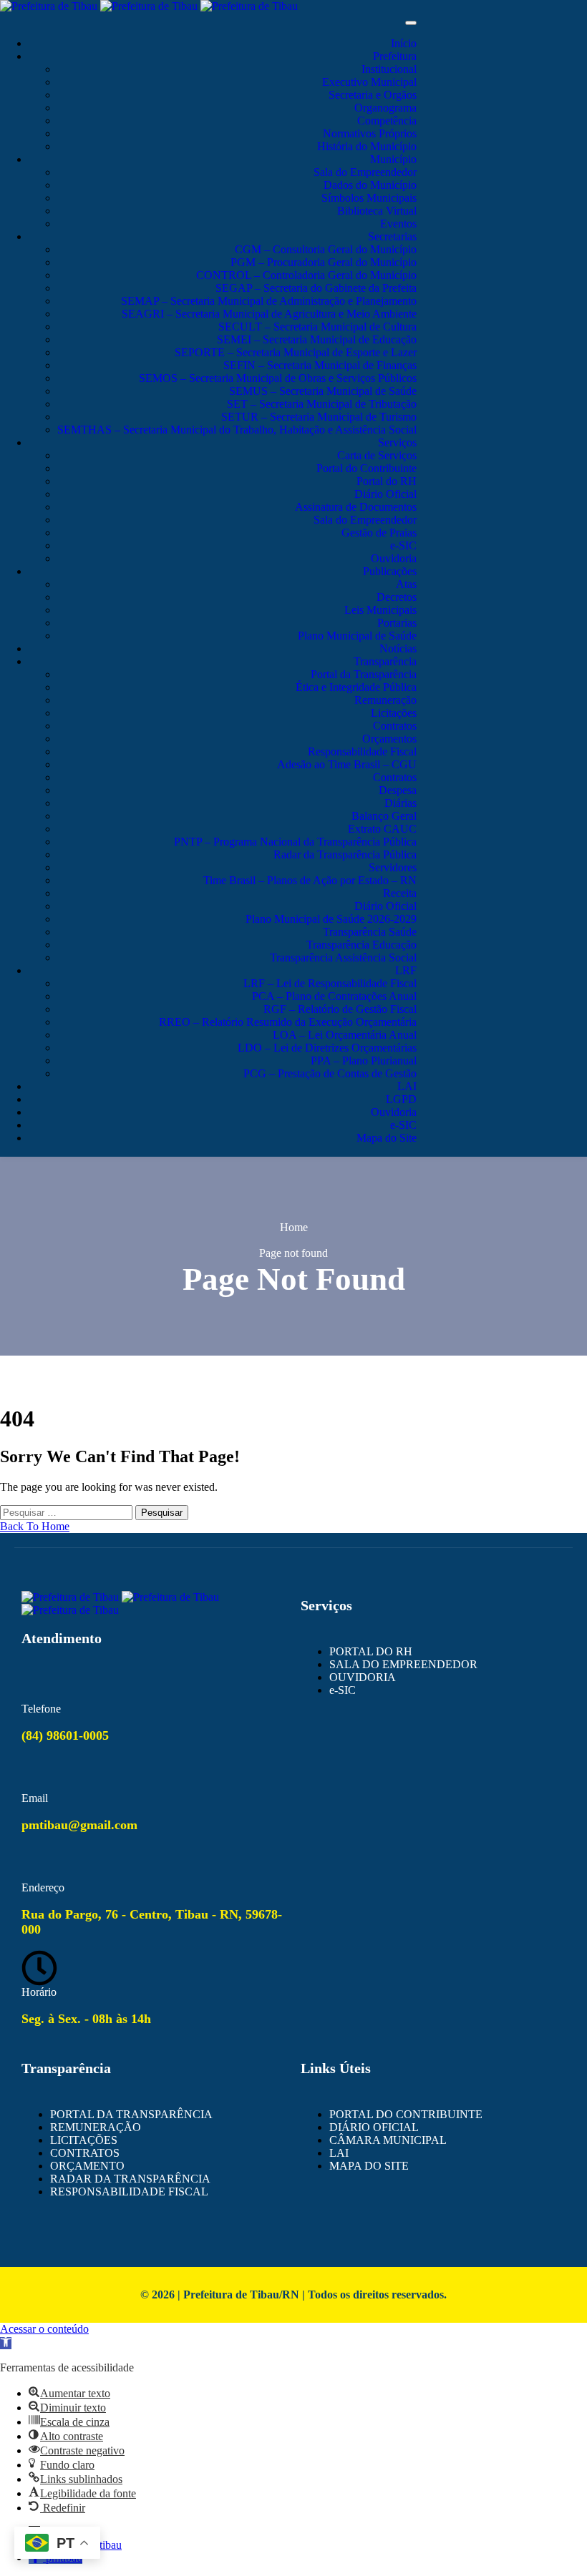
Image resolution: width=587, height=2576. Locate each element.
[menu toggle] (411, 23)
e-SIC (403, 545)
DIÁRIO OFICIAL (374, 2127)
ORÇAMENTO (87, 2166)
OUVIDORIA (363, 1677)
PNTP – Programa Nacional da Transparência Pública (295, 842)
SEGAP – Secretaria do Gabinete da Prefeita (316, 288)
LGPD (401, 1099)
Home (294, 1227)
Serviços (397, 442)
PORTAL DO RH (371, 1651)
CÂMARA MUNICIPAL (388, 2140)
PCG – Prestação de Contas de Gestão (330, 1073)
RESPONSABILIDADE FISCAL (129, 2191)
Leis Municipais (380, 610)
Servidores (393, 867)
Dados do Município (370, 185)
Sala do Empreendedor (365, 172)
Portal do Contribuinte (367, 468)
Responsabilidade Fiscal (362, 751)
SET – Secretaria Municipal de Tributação (322, 404)
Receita (400, 893)
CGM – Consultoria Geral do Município (326, 249)
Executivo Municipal (369, 82)
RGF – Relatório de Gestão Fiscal (340, 1009)
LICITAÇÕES (84, 2140)
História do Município (367, 146)
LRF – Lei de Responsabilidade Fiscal (330, 983)
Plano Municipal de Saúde (357, 636)
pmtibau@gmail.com (79, 1825)
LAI (407, 1086)
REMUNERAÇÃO (96, 2127)
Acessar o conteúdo (44, 2329)
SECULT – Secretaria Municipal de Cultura (317, 327)
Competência (387, 121)
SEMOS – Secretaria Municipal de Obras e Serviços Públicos (278, 378)
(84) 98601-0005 (65, 1735)
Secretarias (392, 236)
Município (393, 159)
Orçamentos (389, 739)
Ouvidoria (394, 558)
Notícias (398, 648)
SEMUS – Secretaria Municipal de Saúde (323, 391)
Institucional (389, 69)
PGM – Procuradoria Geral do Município (324, 262)
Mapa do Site (387, 1138)
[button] (6, 2343)
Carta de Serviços (377, 455)
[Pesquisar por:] (68, 1512)
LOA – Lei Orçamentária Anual (345, 1035)
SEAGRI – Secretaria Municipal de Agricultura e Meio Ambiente (269, 314)
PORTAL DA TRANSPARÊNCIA (131, 2114)
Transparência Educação (362, 945)
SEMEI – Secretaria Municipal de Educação (317, 339)
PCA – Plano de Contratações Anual (334, 996)
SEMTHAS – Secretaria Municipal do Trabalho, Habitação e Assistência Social (237, 430)
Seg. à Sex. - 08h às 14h (86, 2019)
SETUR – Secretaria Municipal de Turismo (319, 417)
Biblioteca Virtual (377, 211)
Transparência (385, 661)
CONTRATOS (85, 2153)
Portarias (397, 623)
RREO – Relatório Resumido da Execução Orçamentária (288, 1022)
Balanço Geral (384, 816)
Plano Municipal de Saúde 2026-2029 (331, 919)
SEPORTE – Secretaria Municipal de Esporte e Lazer (296, 352)
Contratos (395, 726)
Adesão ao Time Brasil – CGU (347, 764)
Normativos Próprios (370, 133)
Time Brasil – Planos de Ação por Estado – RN (310, 880)
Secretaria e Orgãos (373, 95)
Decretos (397, 597)
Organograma (385, 108)
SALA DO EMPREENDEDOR (403, 1664)
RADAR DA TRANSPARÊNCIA (130, 2179)
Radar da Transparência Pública (345, 854)
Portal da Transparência (364, 674)
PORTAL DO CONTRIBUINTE (406, 2114)
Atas (406, 584)
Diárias (401, 803)
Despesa (398, 790)
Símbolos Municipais (369, 198)
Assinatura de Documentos (356, 507)
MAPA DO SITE (369, 2166)
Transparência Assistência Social (343, 958)
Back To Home (35, 1526)
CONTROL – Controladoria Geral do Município (306, 275)
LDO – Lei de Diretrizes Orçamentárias (327, 1048)
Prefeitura (395, 56)
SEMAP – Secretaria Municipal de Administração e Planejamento (269, 301)
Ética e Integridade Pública (356, 687)
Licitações (394, 713)
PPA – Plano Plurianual (364, 1061)
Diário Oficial (385, 494)
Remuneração (385, 700)
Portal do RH (387, 481)
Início (404, 43)
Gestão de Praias (379, 533)
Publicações (390, 571)
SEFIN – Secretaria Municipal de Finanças (320, 365)
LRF (406, 970)
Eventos (398, 224)
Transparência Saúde (370, 932)
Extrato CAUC (382, 829)
